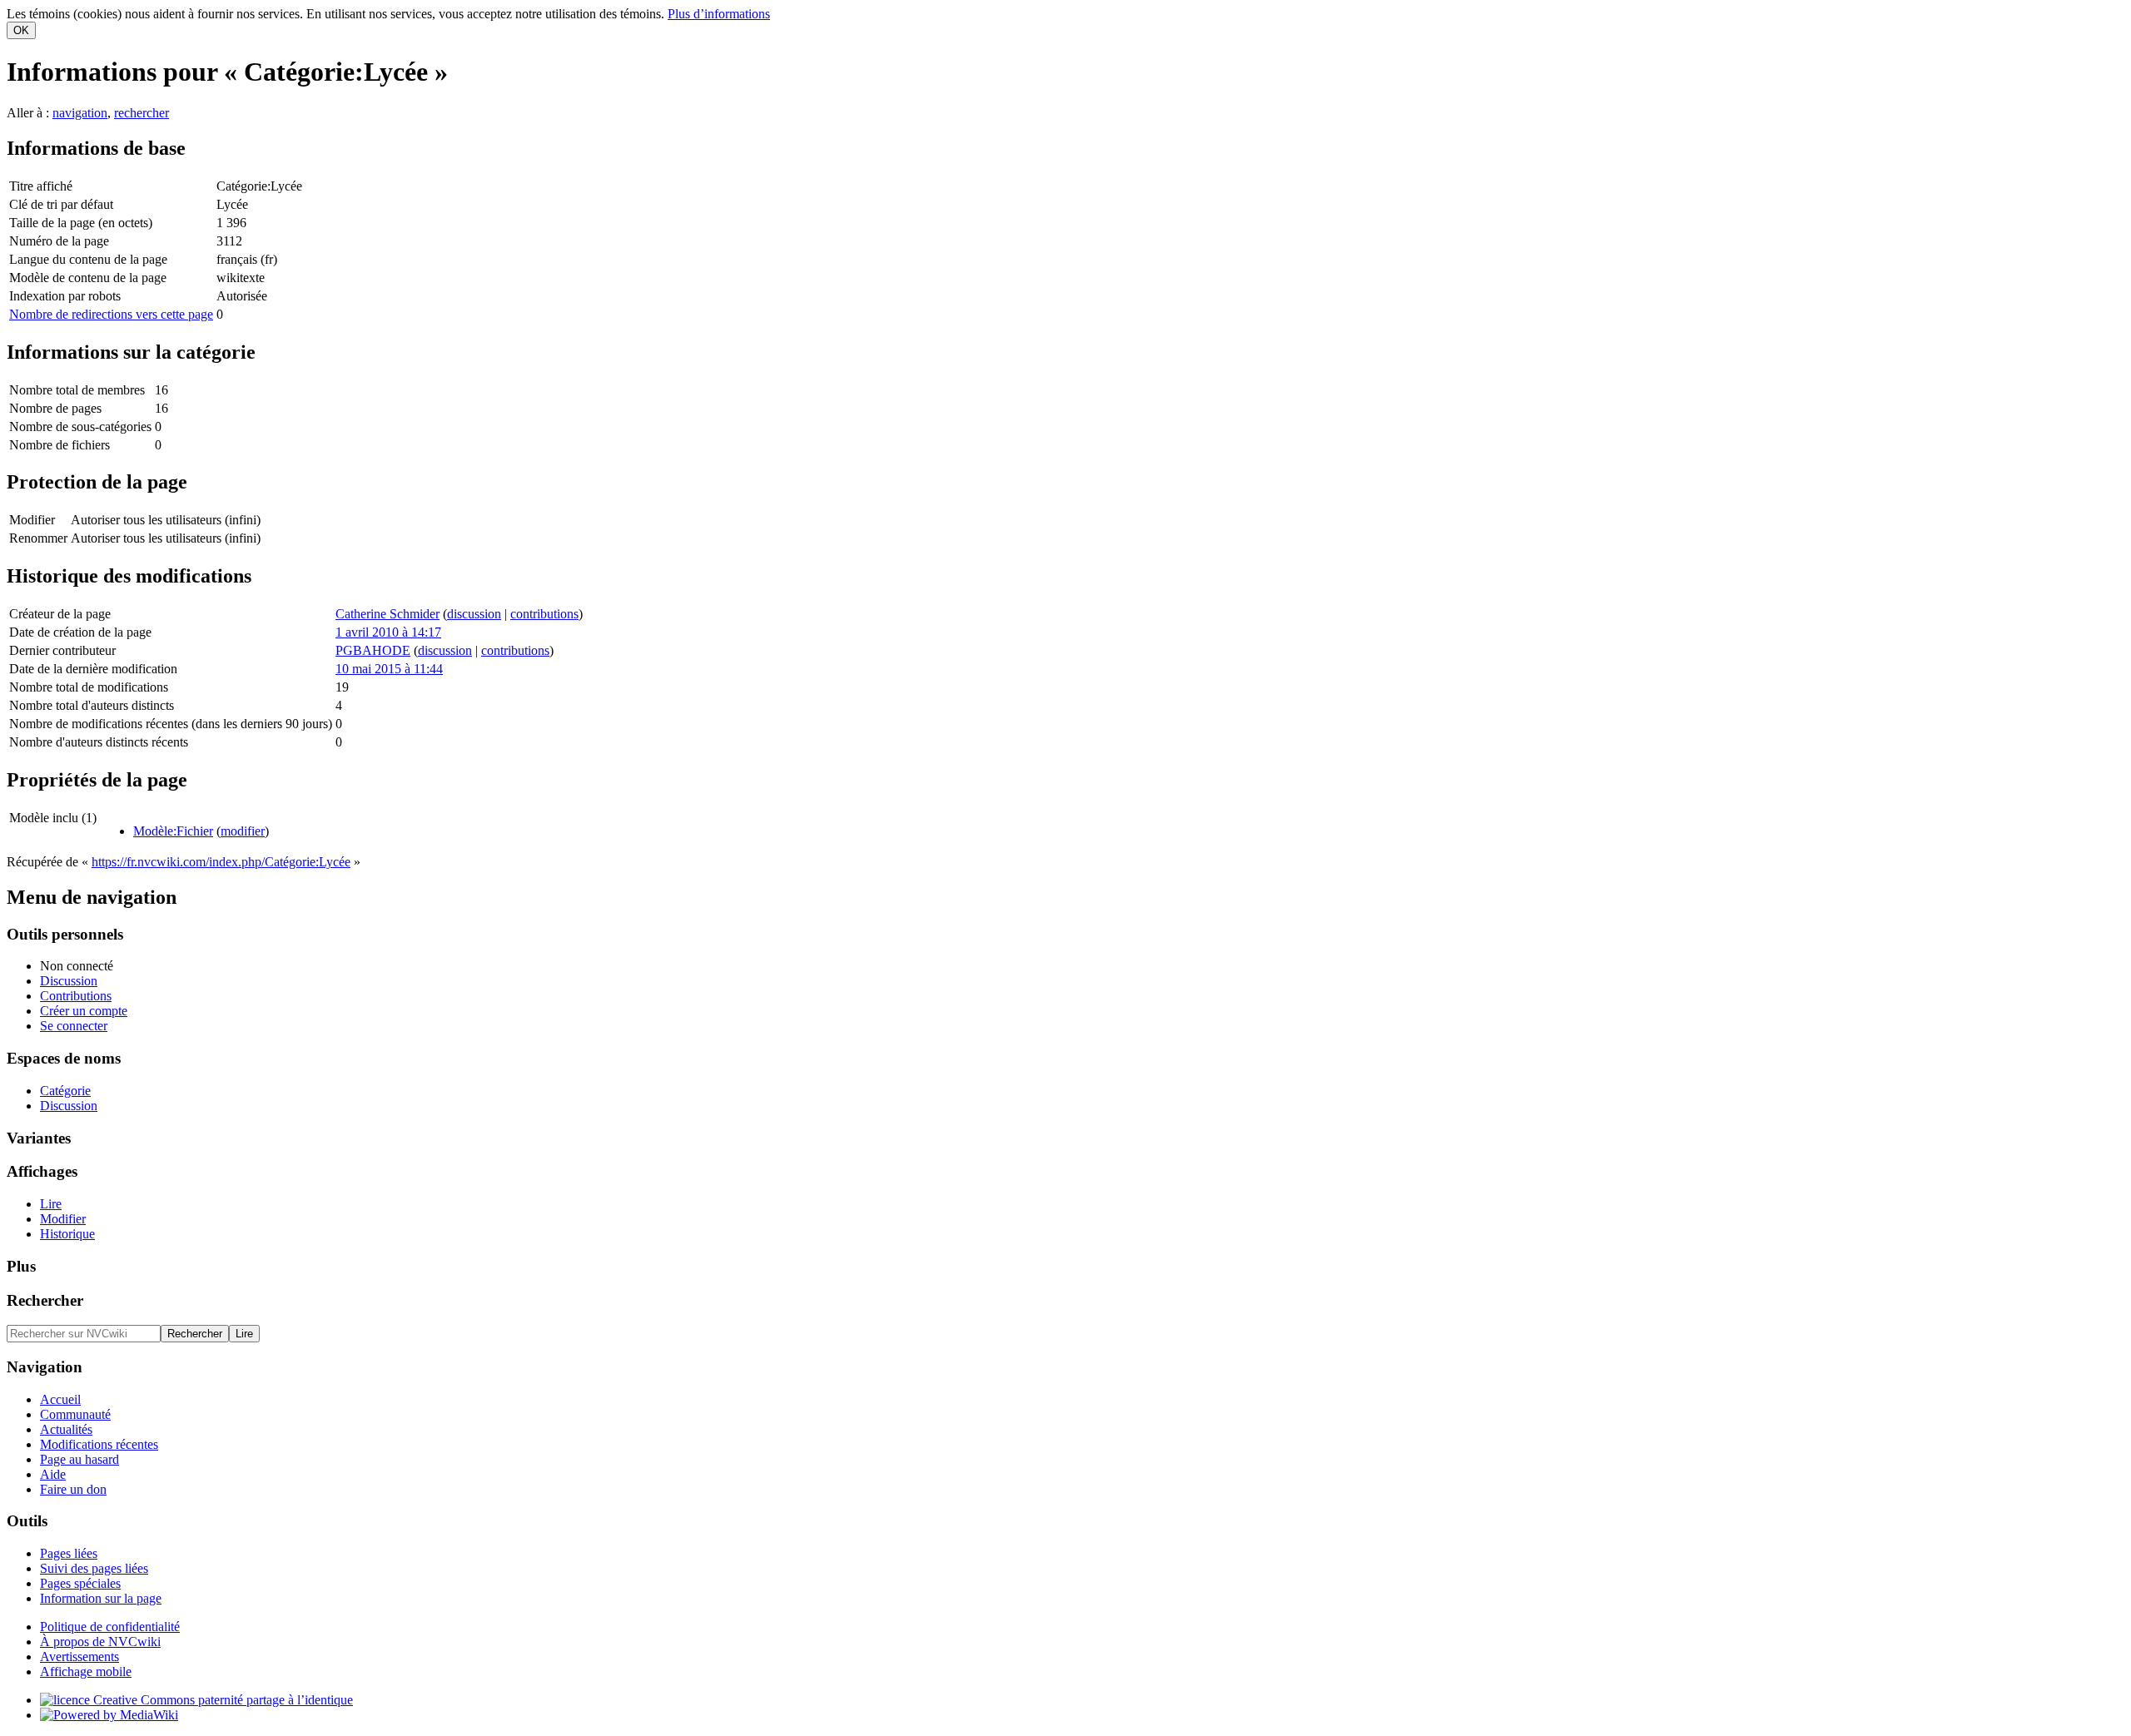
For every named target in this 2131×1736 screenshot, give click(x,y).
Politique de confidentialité (110, 1627)
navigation (80, 113)
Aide (53, 1474)
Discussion (69, 981)
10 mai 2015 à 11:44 (389, 669)
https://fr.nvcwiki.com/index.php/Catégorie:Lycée (221, 862)
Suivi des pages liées (94, 1568)
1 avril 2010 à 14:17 (388, 632)
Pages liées (69, 1553)
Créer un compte (84, 1011)
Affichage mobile (86, 1672)
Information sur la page (101, 1598)
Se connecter (74, 1026)
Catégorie (65, 1091)
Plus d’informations (719, 14)
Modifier (63, 1219)
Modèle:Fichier (173, 831)
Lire (51, 1204)
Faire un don (73, 1489)
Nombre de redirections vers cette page (111, 314)
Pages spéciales (80, 1583)
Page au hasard (79, 1459)
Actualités (66, 1429)
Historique (67, 1234)
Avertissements (79, 1657)
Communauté (75, 1414)
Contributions (76, 996)
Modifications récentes (99, 1444)
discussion (474, 614)
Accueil (60, 1399)
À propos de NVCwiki (100, 1642)
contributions (544, 614)
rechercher (142, 113)
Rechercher (45, 1300)
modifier (243, 831)
